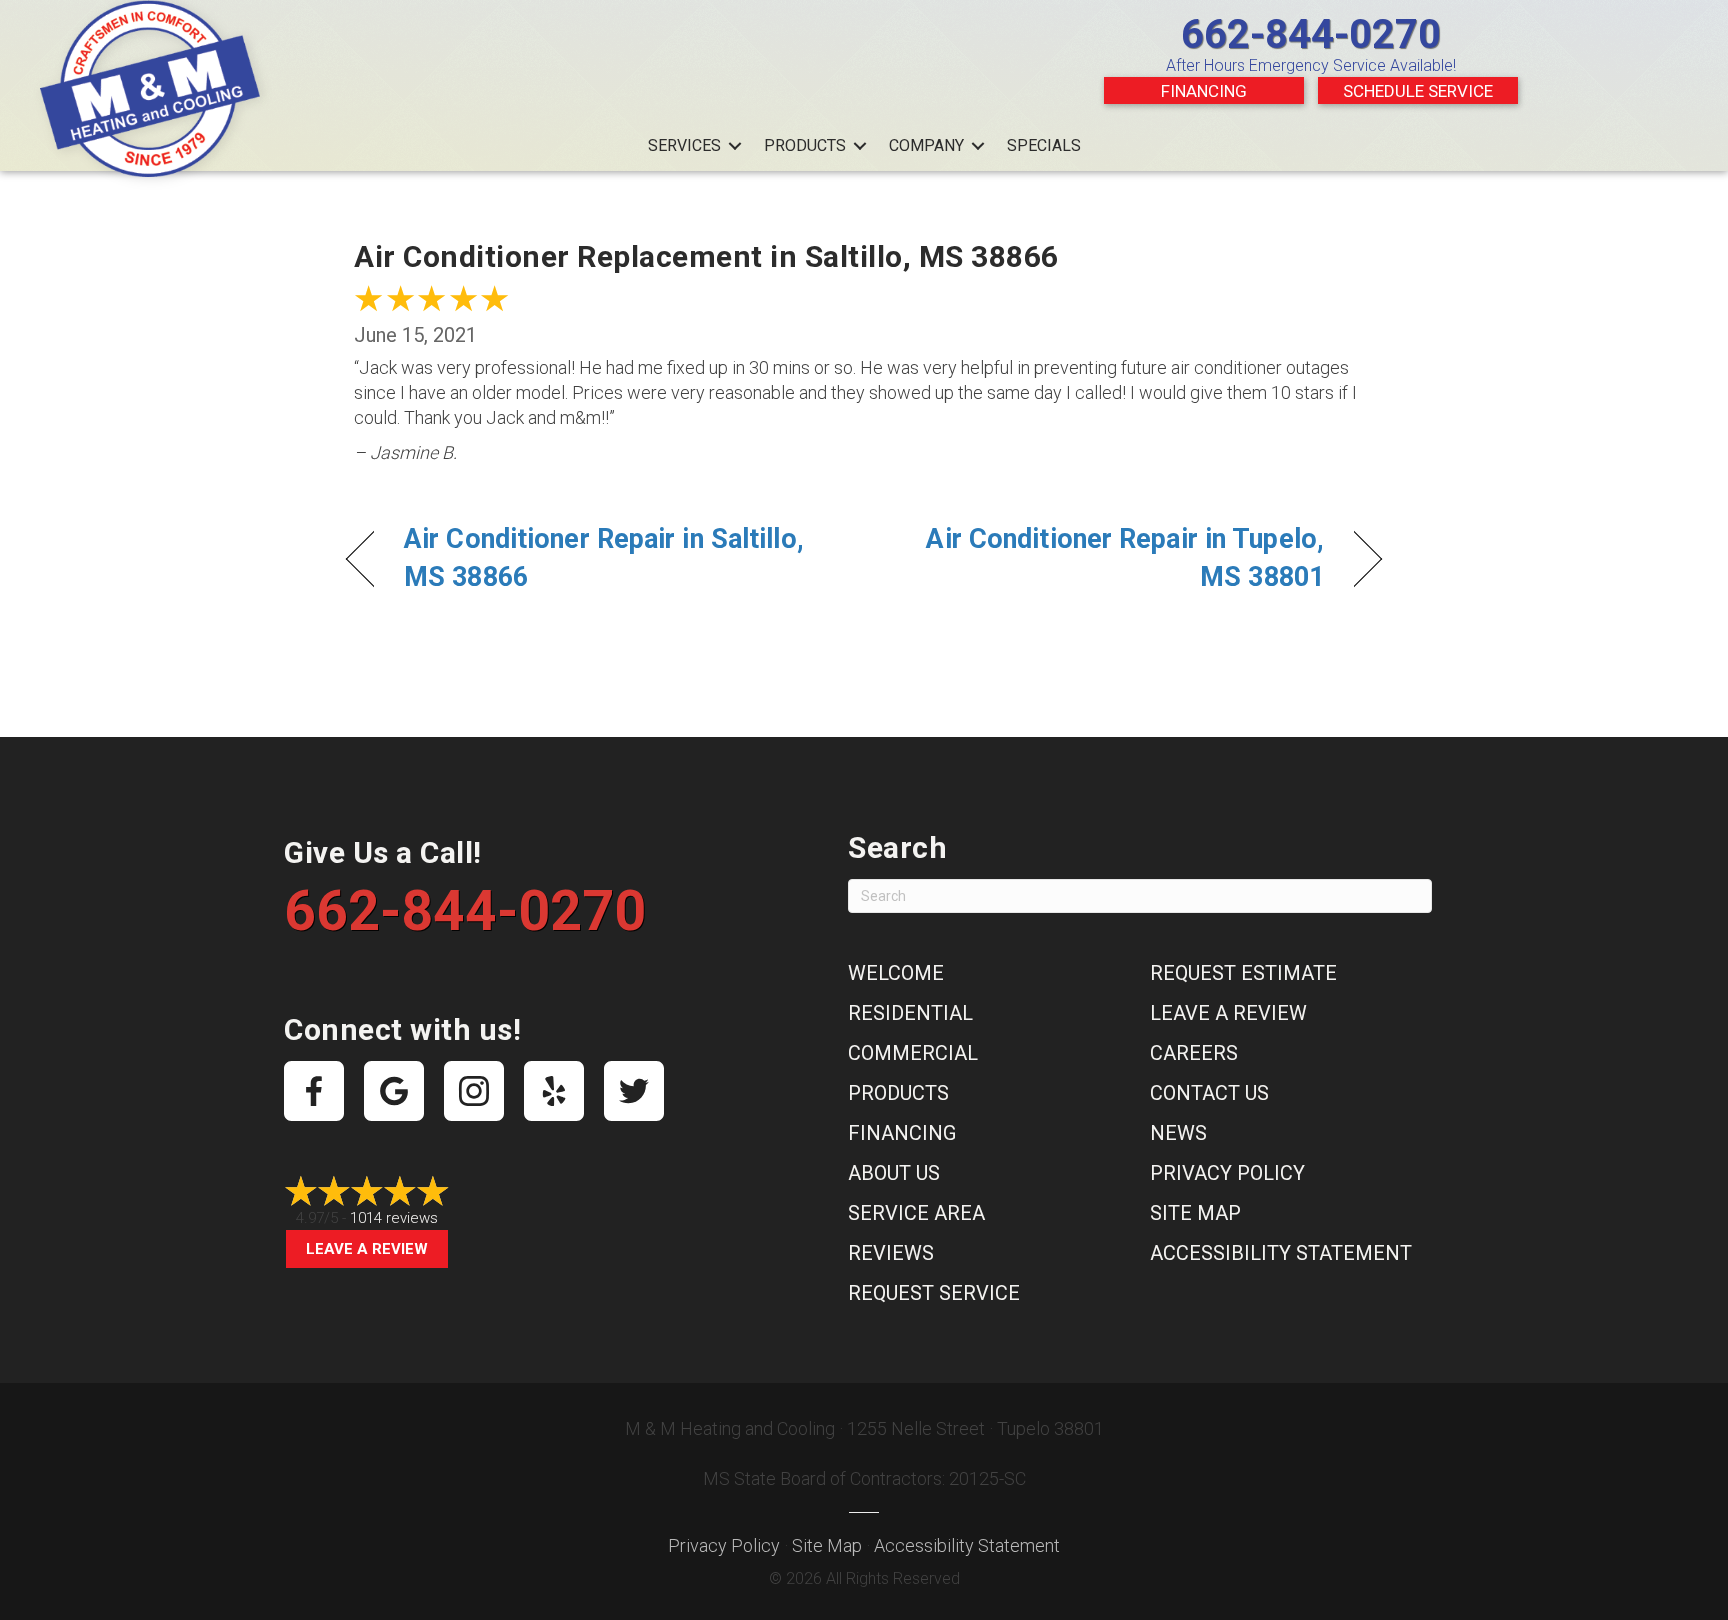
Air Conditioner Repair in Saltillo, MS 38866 (604, 558)
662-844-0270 (1311, 34)
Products (805, 145)
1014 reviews (394, 1218)
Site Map (1195, 1213)
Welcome (896, 973)
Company (926, 145)
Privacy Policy (1227, 1173)
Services (684, 145)
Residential (910, 1013)
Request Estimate (1243, 973)
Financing (1204, 91)
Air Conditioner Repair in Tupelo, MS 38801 (1109, 558)
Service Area (916, 1213)
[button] (735, 146)
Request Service (934, 1293)
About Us (894, 1173)
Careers (1194, 1053)
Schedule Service (1418, 91)
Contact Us (1209, 1093)
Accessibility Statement (1281, 1253)
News (1178, 1133)
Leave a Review (367, 1249)
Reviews (891, 1253)
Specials (1044, 145)
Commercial (913, 1053)
